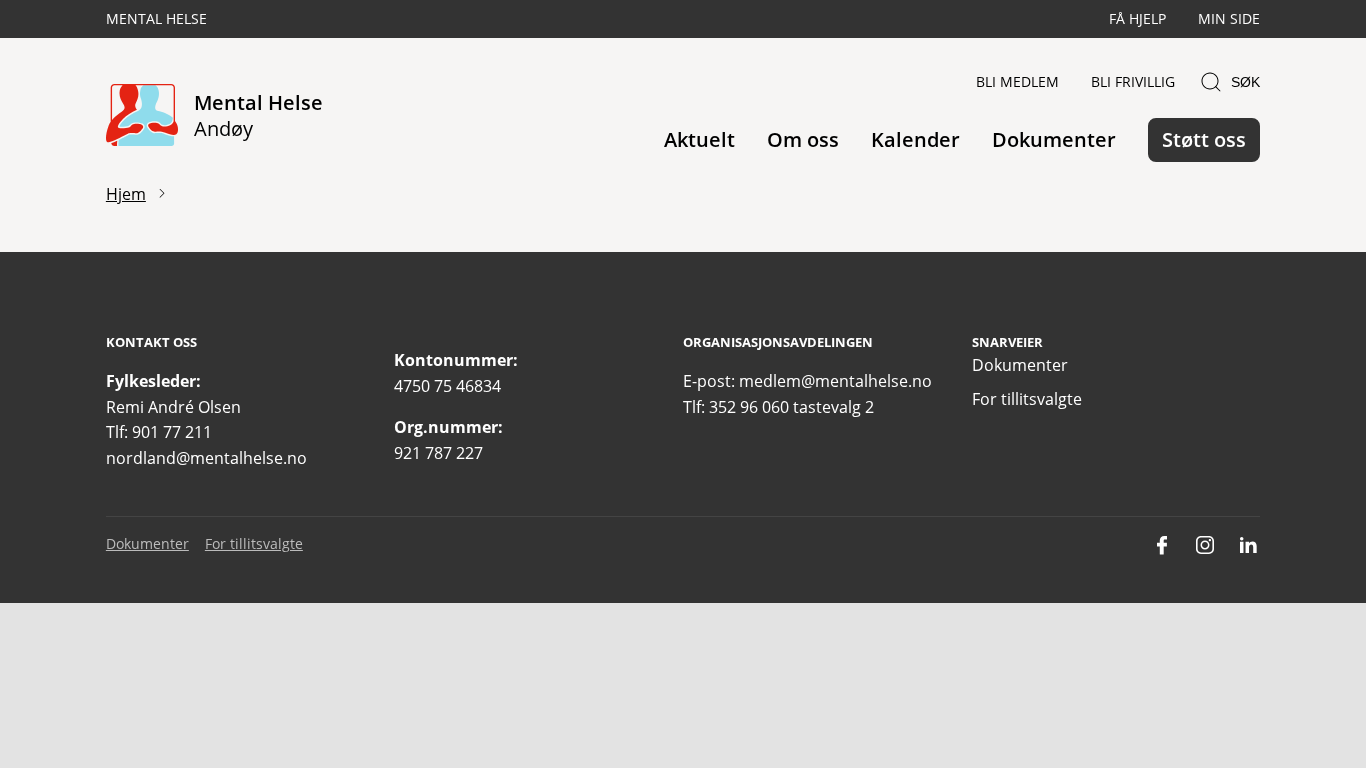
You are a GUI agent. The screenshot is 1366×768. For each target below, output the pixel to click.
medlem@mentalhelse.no (835, 381)
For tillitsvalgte (1027, 399)
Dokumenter (1054, 139)
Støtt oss (1204, 139)
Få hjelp (1137, 18)
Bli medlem (1017, 81)
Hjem (126, 194)
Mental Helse (156, 18)
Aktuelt (699, 139)
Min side (1229, 18)
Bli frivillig (1133, 81)
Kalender (915, 139)
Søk (1245, 82)
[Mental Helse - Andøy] (142, 116)
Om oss (803, 139)
